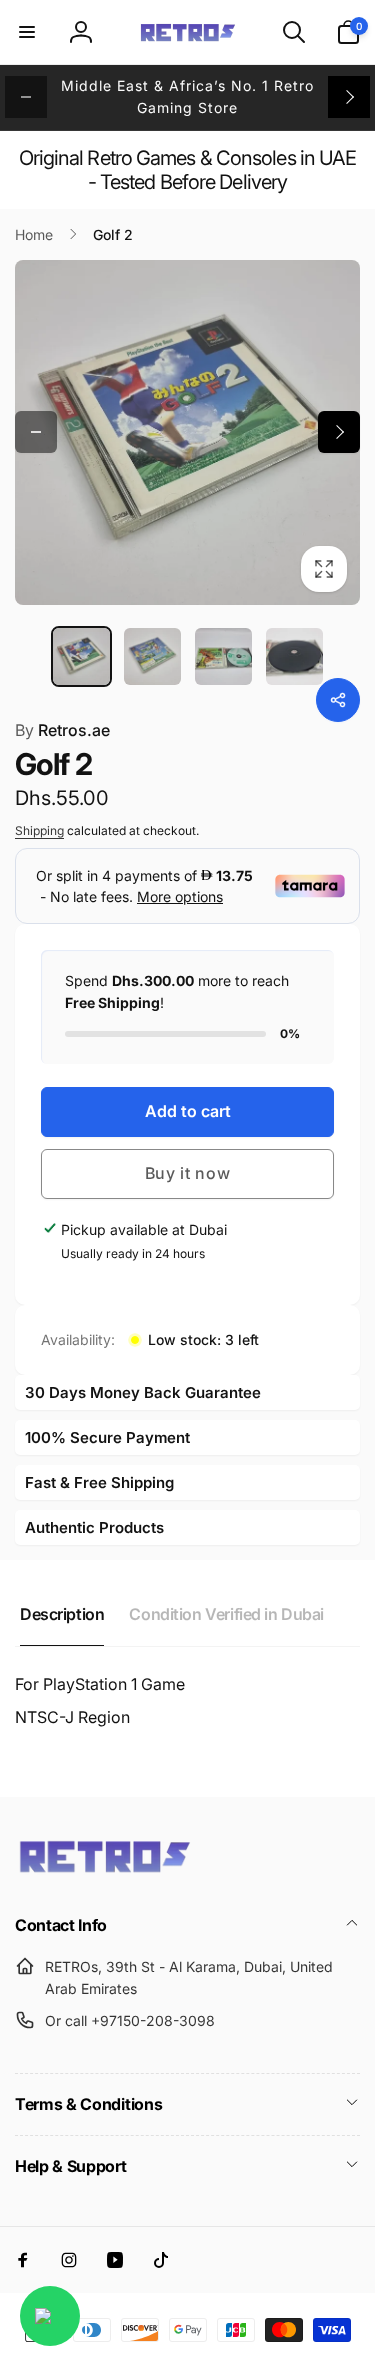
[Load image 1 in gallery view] (81, 656)
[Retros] (105, 1871)
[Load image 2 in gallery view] (152, 656)
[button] (27, 32)
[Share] (338, 700)
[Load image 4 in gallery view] (294, 656)
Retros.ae (62, 730)
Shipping (39, 830)
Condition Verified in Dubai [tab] (226, 1614)
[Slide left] (26, 97)
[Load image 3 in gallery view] (223, 656)
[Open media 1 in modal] (187, 432)
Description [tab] (62, 1614)
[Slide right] (349, 97)
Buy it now (188, 1173)
